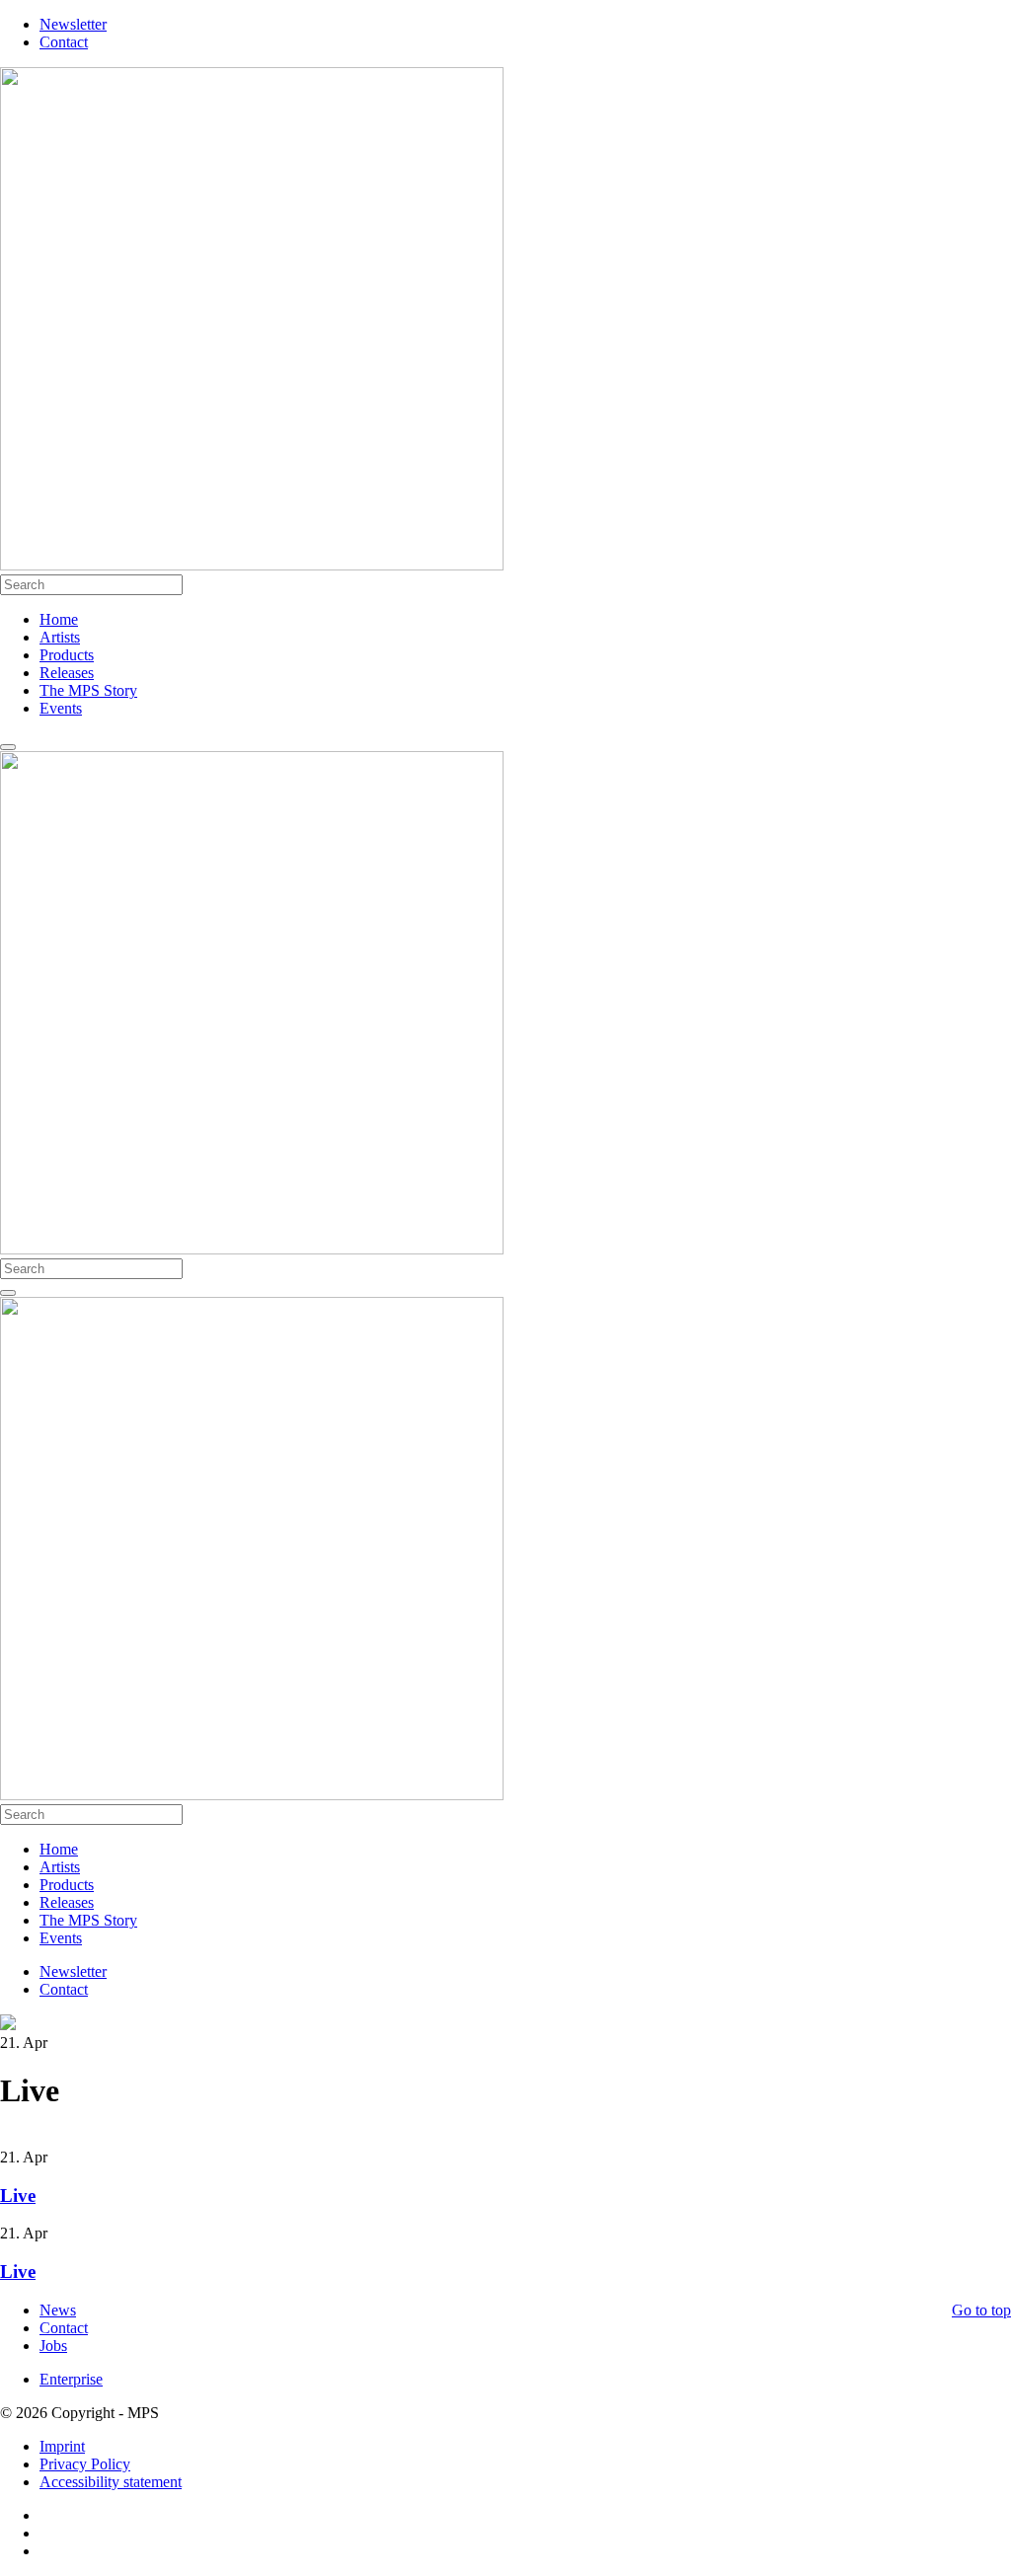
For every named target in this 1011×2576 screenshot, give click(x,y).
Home (59, 619)
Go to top (981, 2310)
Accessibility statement (111, 2482)
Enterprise (71, 2379)
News (58, 2310)
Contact (64, 42)
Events (61, 708)
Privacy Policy (85, 2464)
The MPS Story (88, 690)
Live (18, 2196)
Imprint (62, 2446)
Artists (60, 637)
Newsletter (73, 24)
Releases (67, 673)
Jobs (53, 2346)
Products (67, 655)
